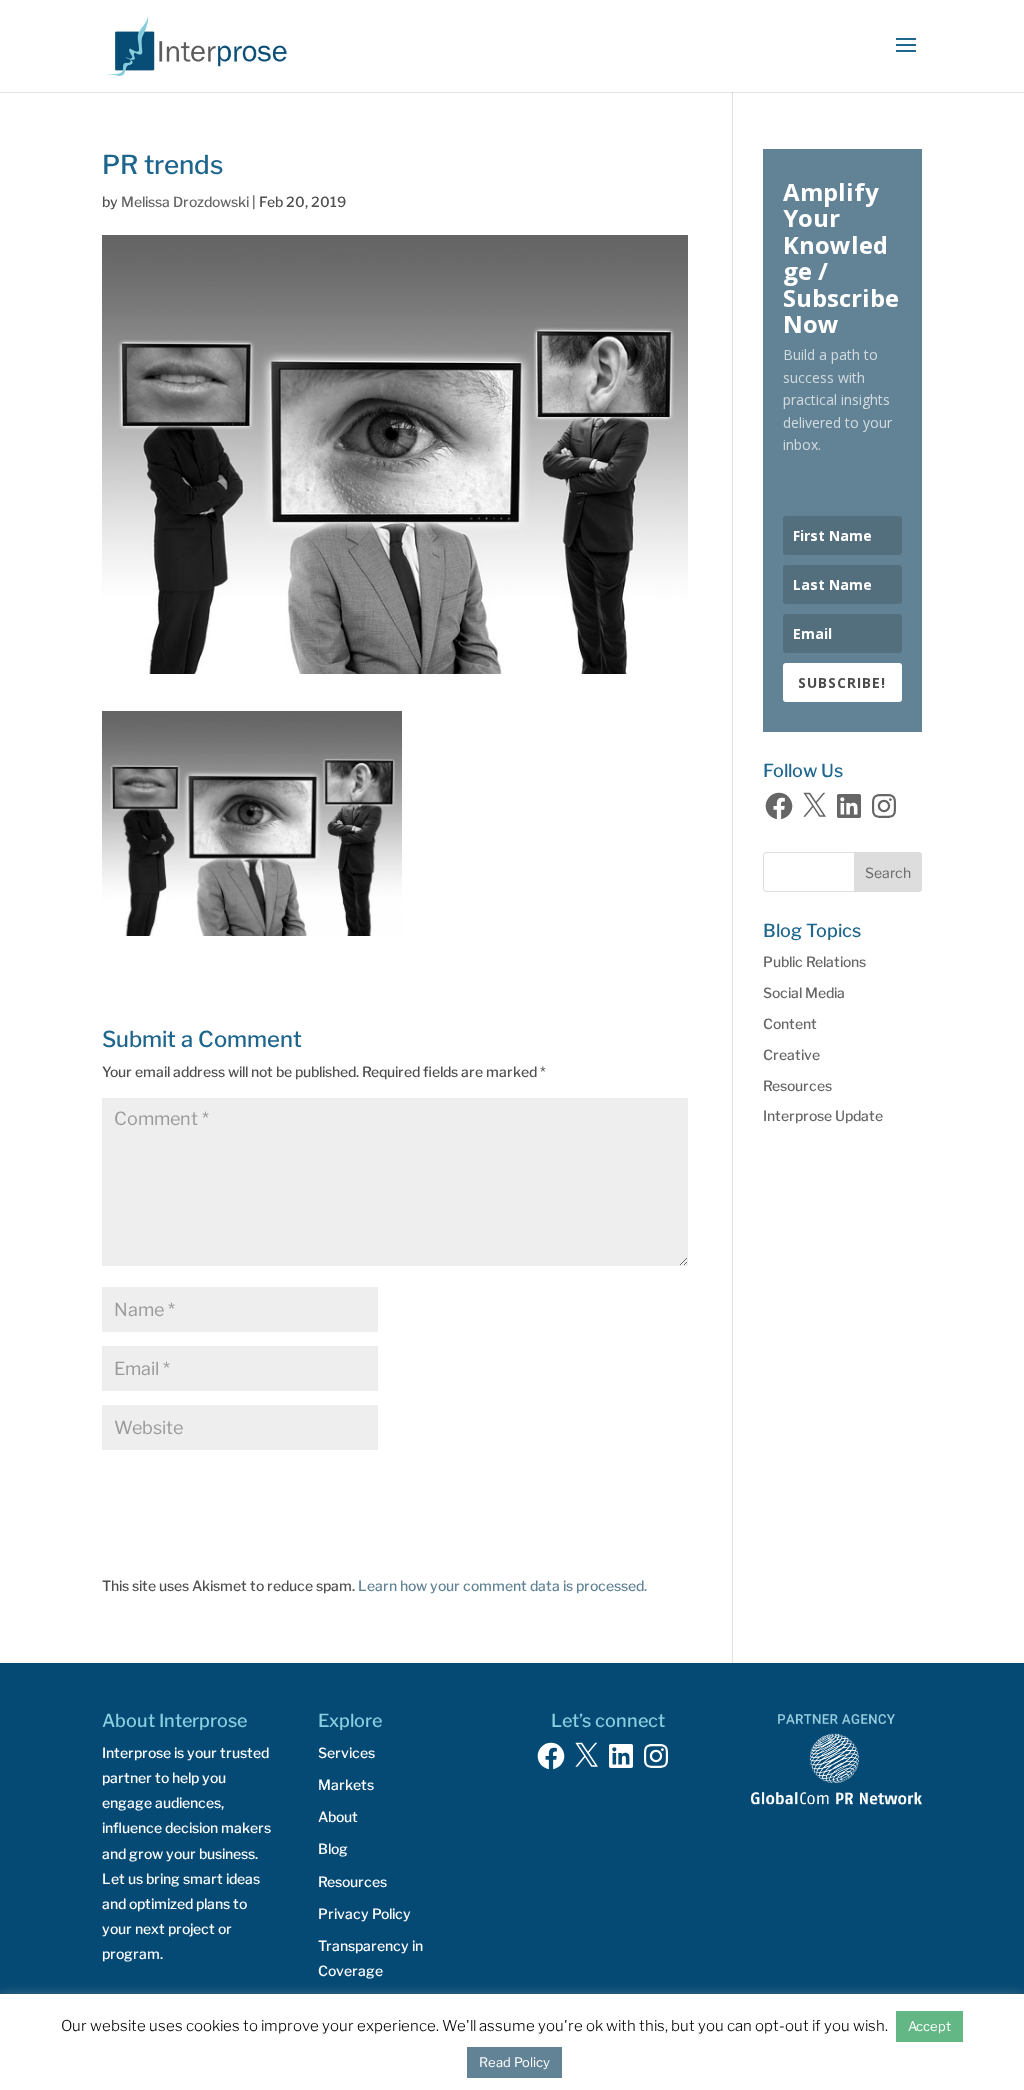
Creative (791, 1054)
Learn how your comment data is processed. (502, 1585)
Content (790, 1023)
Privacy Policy (364, 1913)
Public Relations (814, 961)
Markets (346, 1784)
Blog (333, 1848)
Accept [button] (929, 2026)
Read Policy (514, 2062)
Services (346, 1752)
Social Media (804, 992)
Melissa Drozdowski (185, 201)
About (338, 1816)
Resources (797, 1085)
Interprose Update (823, 1115)
